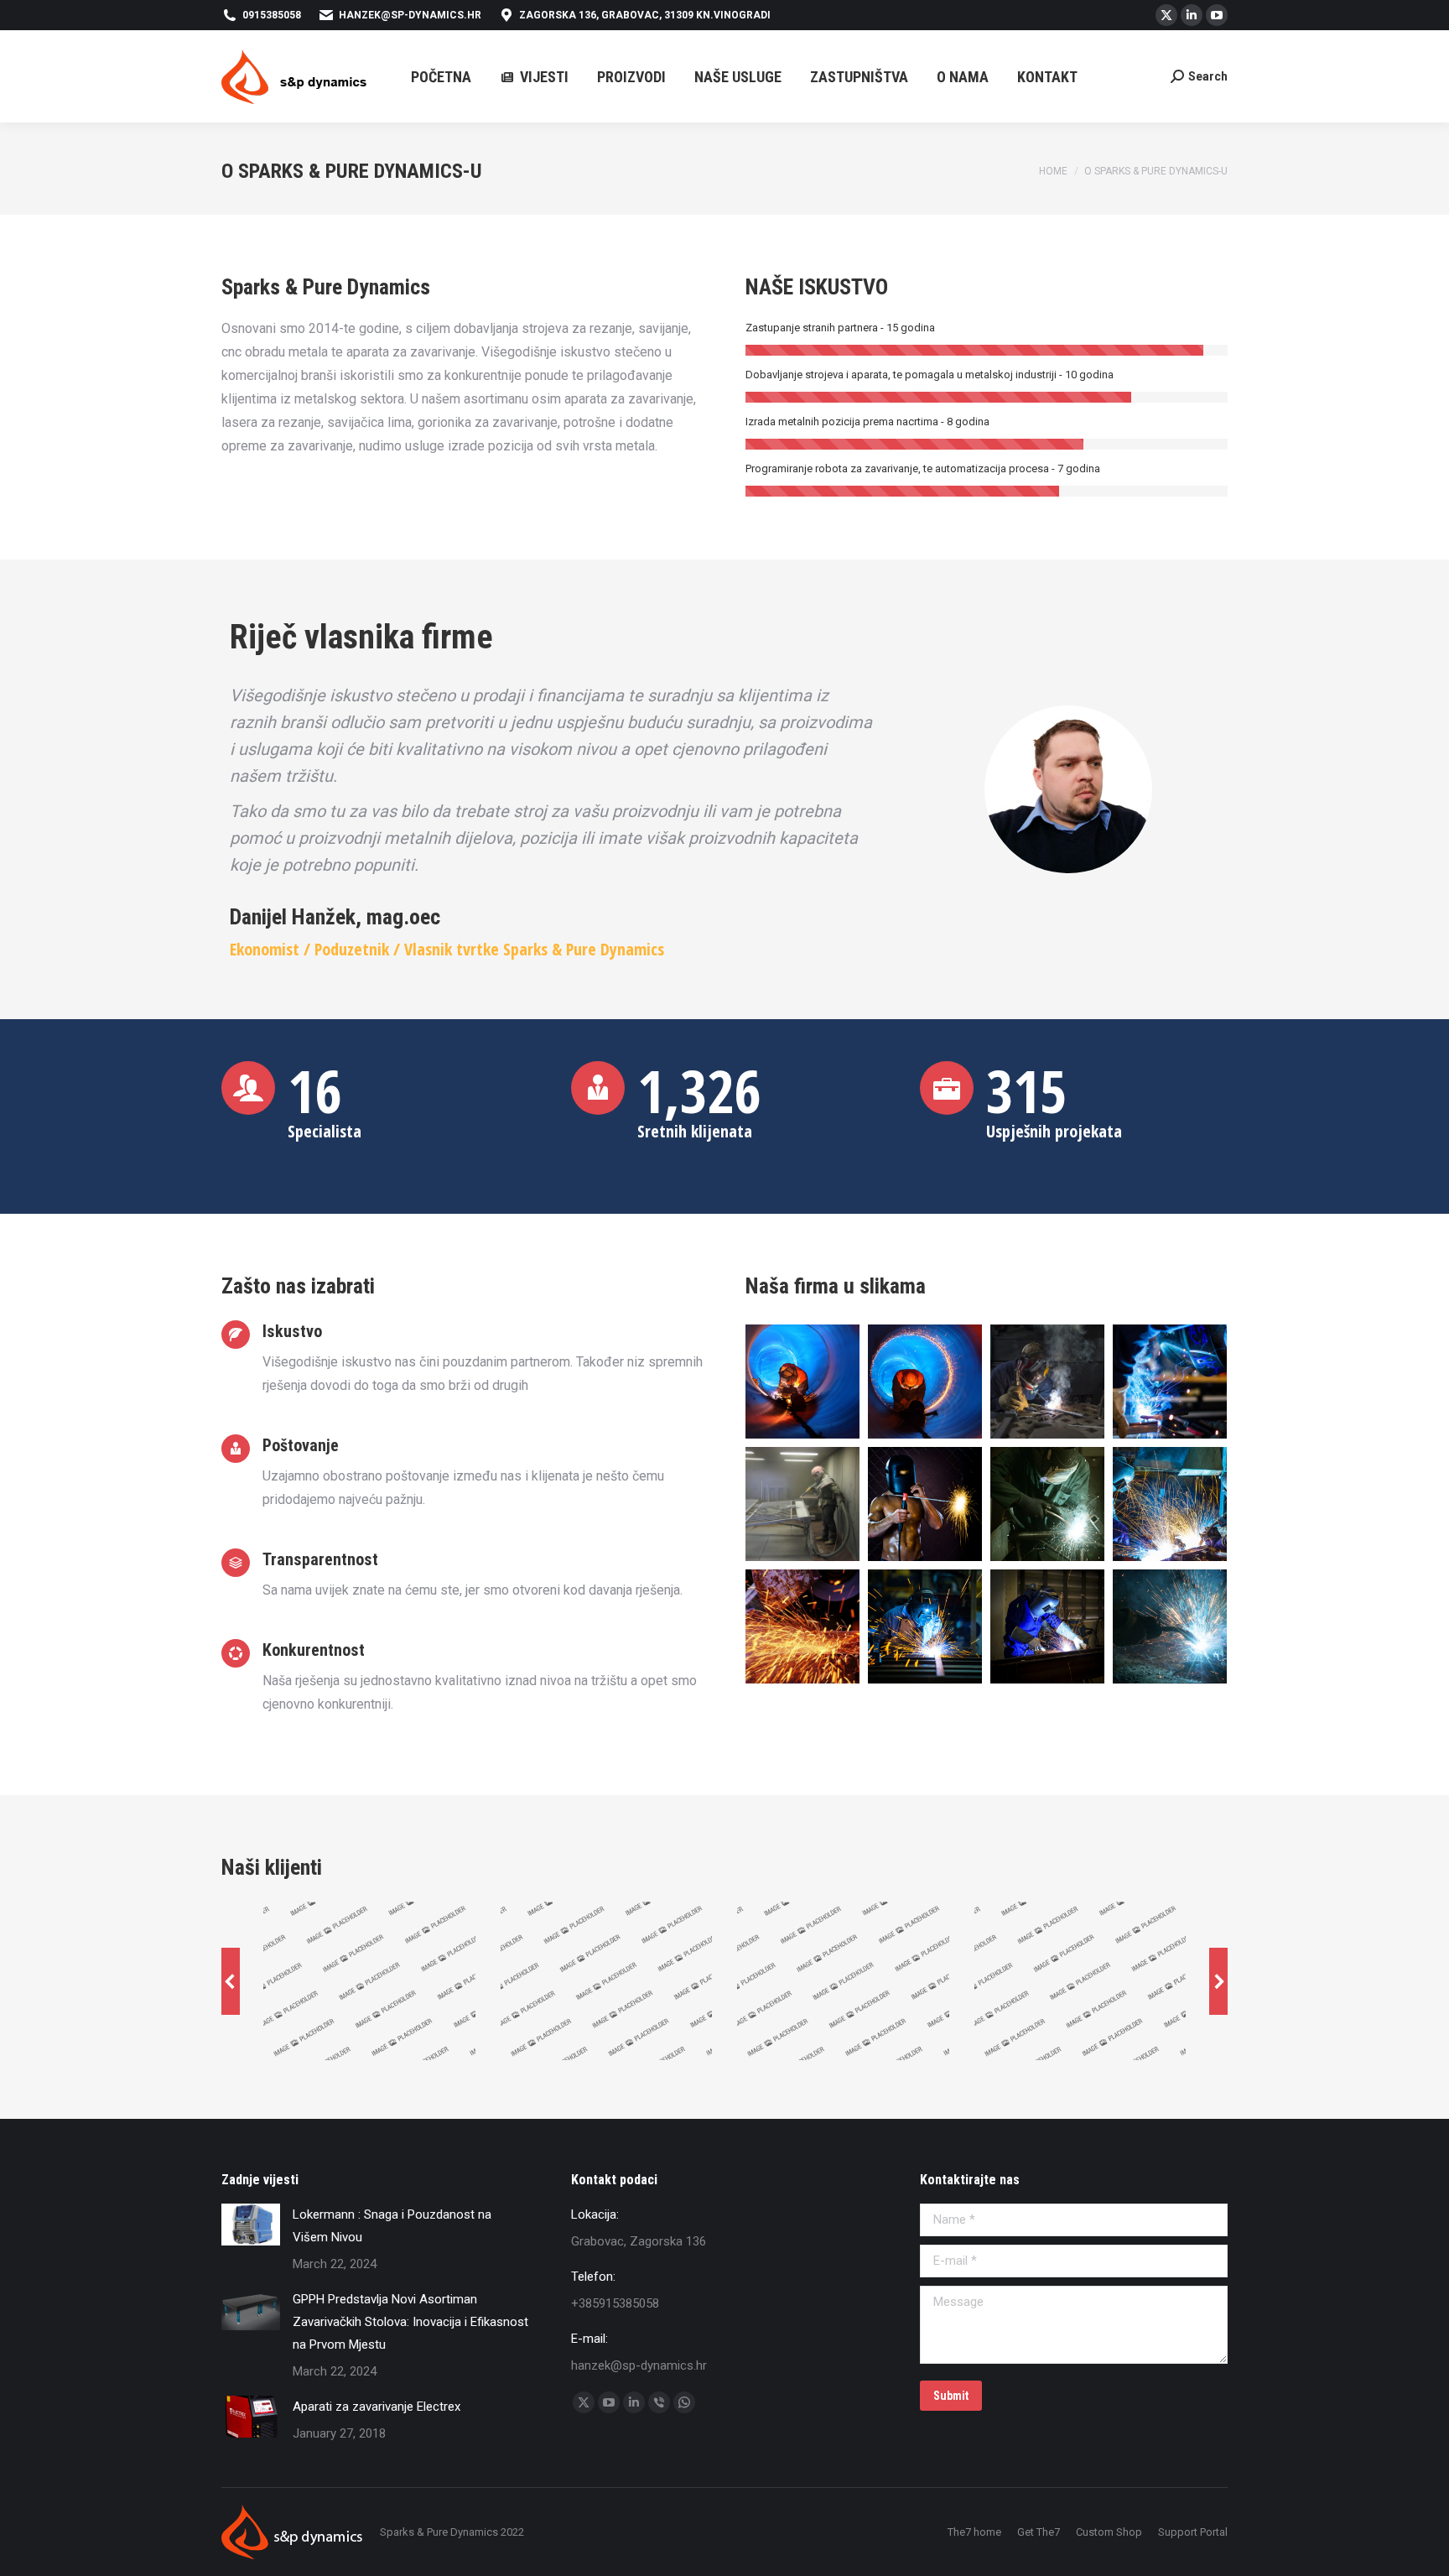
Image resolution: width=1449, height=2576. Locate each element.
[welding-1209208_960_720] (1170, 1382)
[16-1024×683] (802, 1626)
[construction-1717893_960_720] (1047, 1382)
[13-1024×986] (1047, 1626)
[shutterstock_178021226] (802, 1382)
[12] (1170, 1626)
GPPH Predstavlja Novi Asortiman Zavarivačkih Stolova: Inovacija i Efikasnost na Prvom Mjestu (410, 2322)
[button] (231, 1981)
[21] (1047, 1504)
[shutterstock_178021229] (925, 1382)
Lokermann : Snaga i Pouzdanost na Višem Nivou (392, 2226)
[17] (1170, 1504)
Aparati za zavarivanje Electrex (377, 2407)
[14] (925, 1626)
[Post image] (251, 2225)
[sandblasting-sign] (802, 1504)
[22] (925, 1504)
